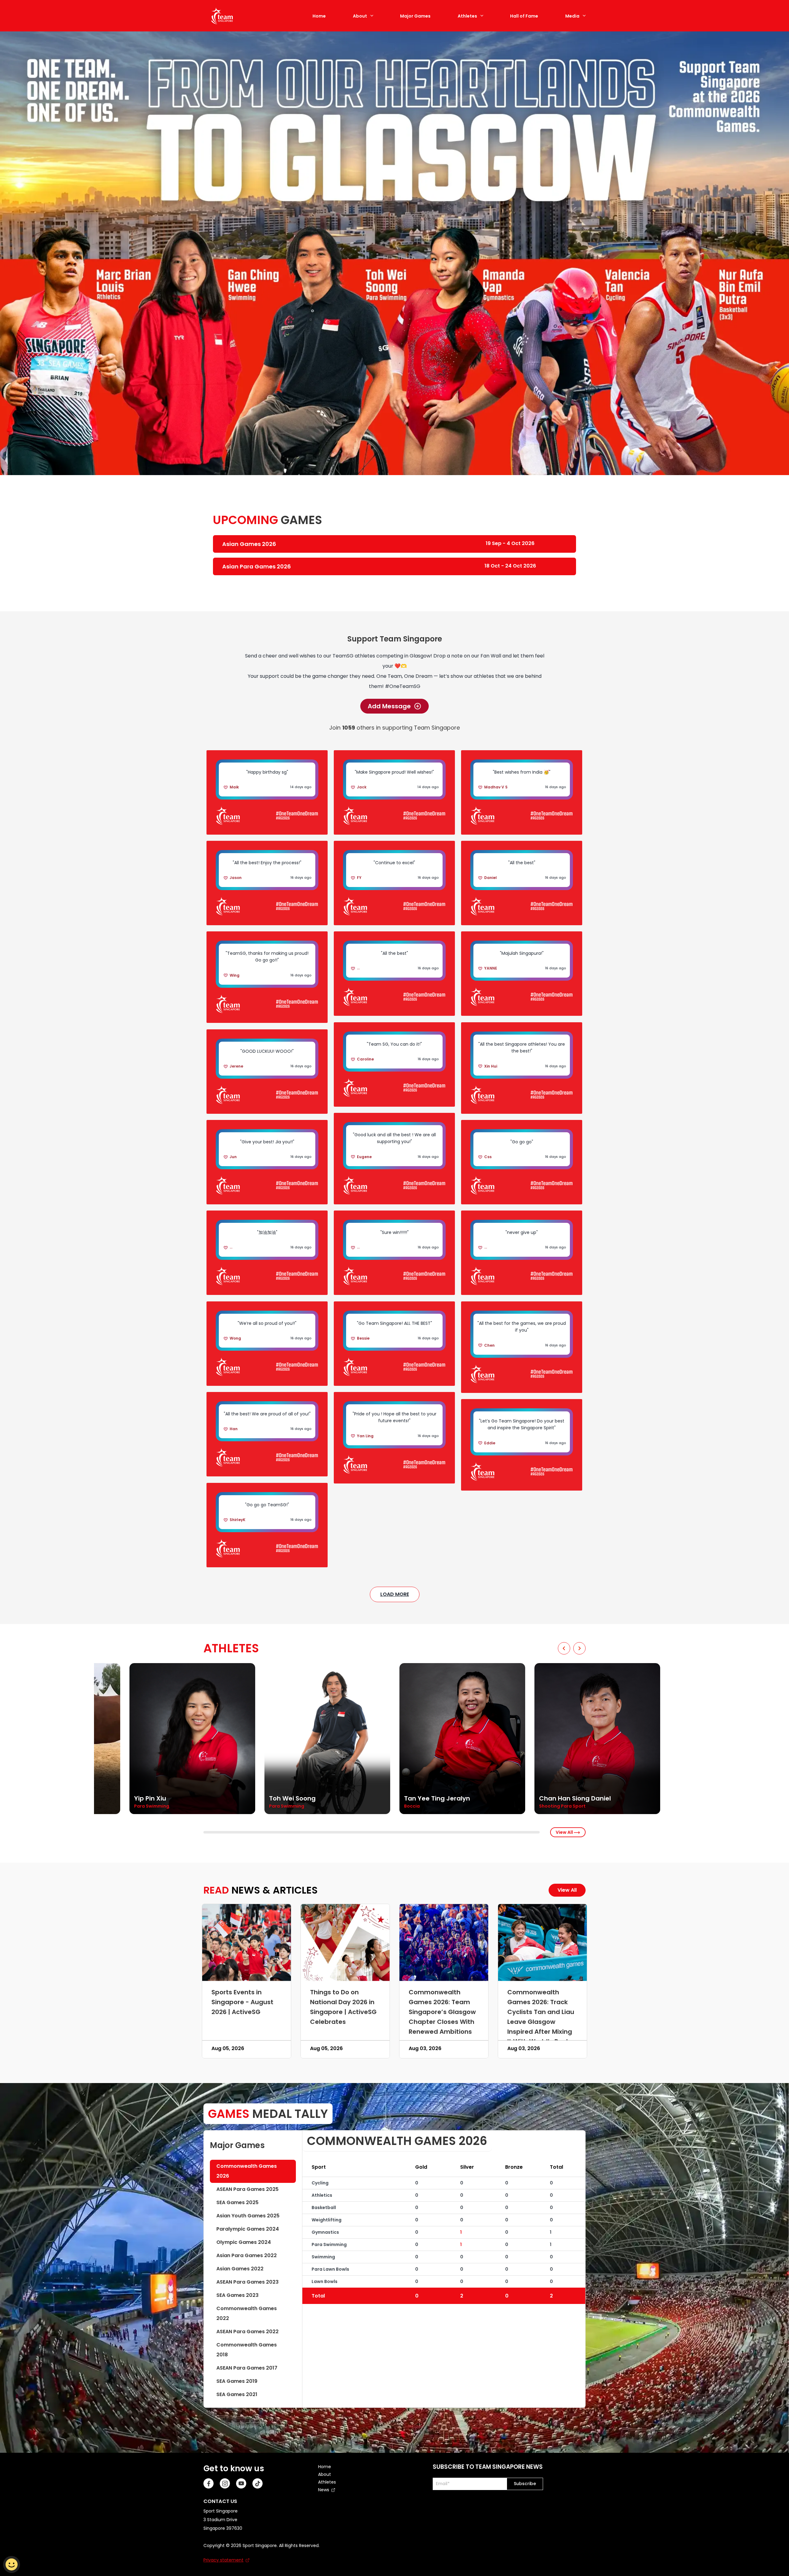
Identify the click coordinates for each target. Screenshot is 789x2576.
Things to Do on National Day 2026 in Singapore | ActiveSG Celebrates (343, 2007)
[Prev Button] (564, 1648)
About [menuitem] (325, 2474)
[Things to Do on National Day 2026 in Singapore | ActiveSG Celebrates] (345, 1943)
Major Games (415, 16)
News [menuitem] (324, 2490)
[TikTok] (258, 2483)
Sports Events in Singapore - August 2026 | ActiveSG (242, 2002)
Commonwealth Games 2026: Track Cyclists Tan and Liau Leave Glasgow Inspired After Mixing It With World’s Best (541, 2017)
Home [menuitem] (325, 2467)
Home (319, 16)
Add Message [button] (389, 706)
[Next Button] (579, 1648)
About (360, 16)
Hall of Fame (524, 16)
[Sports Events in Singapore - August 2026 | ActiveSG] (247, 1943)
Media (572, 16)
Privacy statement (223, 2560)
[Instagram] (225, 2483)
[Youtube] (241, 2483)
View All (565, 1832)
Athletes (467, 16)
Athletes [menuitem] (327, 2482)
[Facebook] (208, 2483)
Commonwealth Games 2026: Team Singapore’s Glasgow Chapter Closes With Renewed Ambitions (442, 2012)
